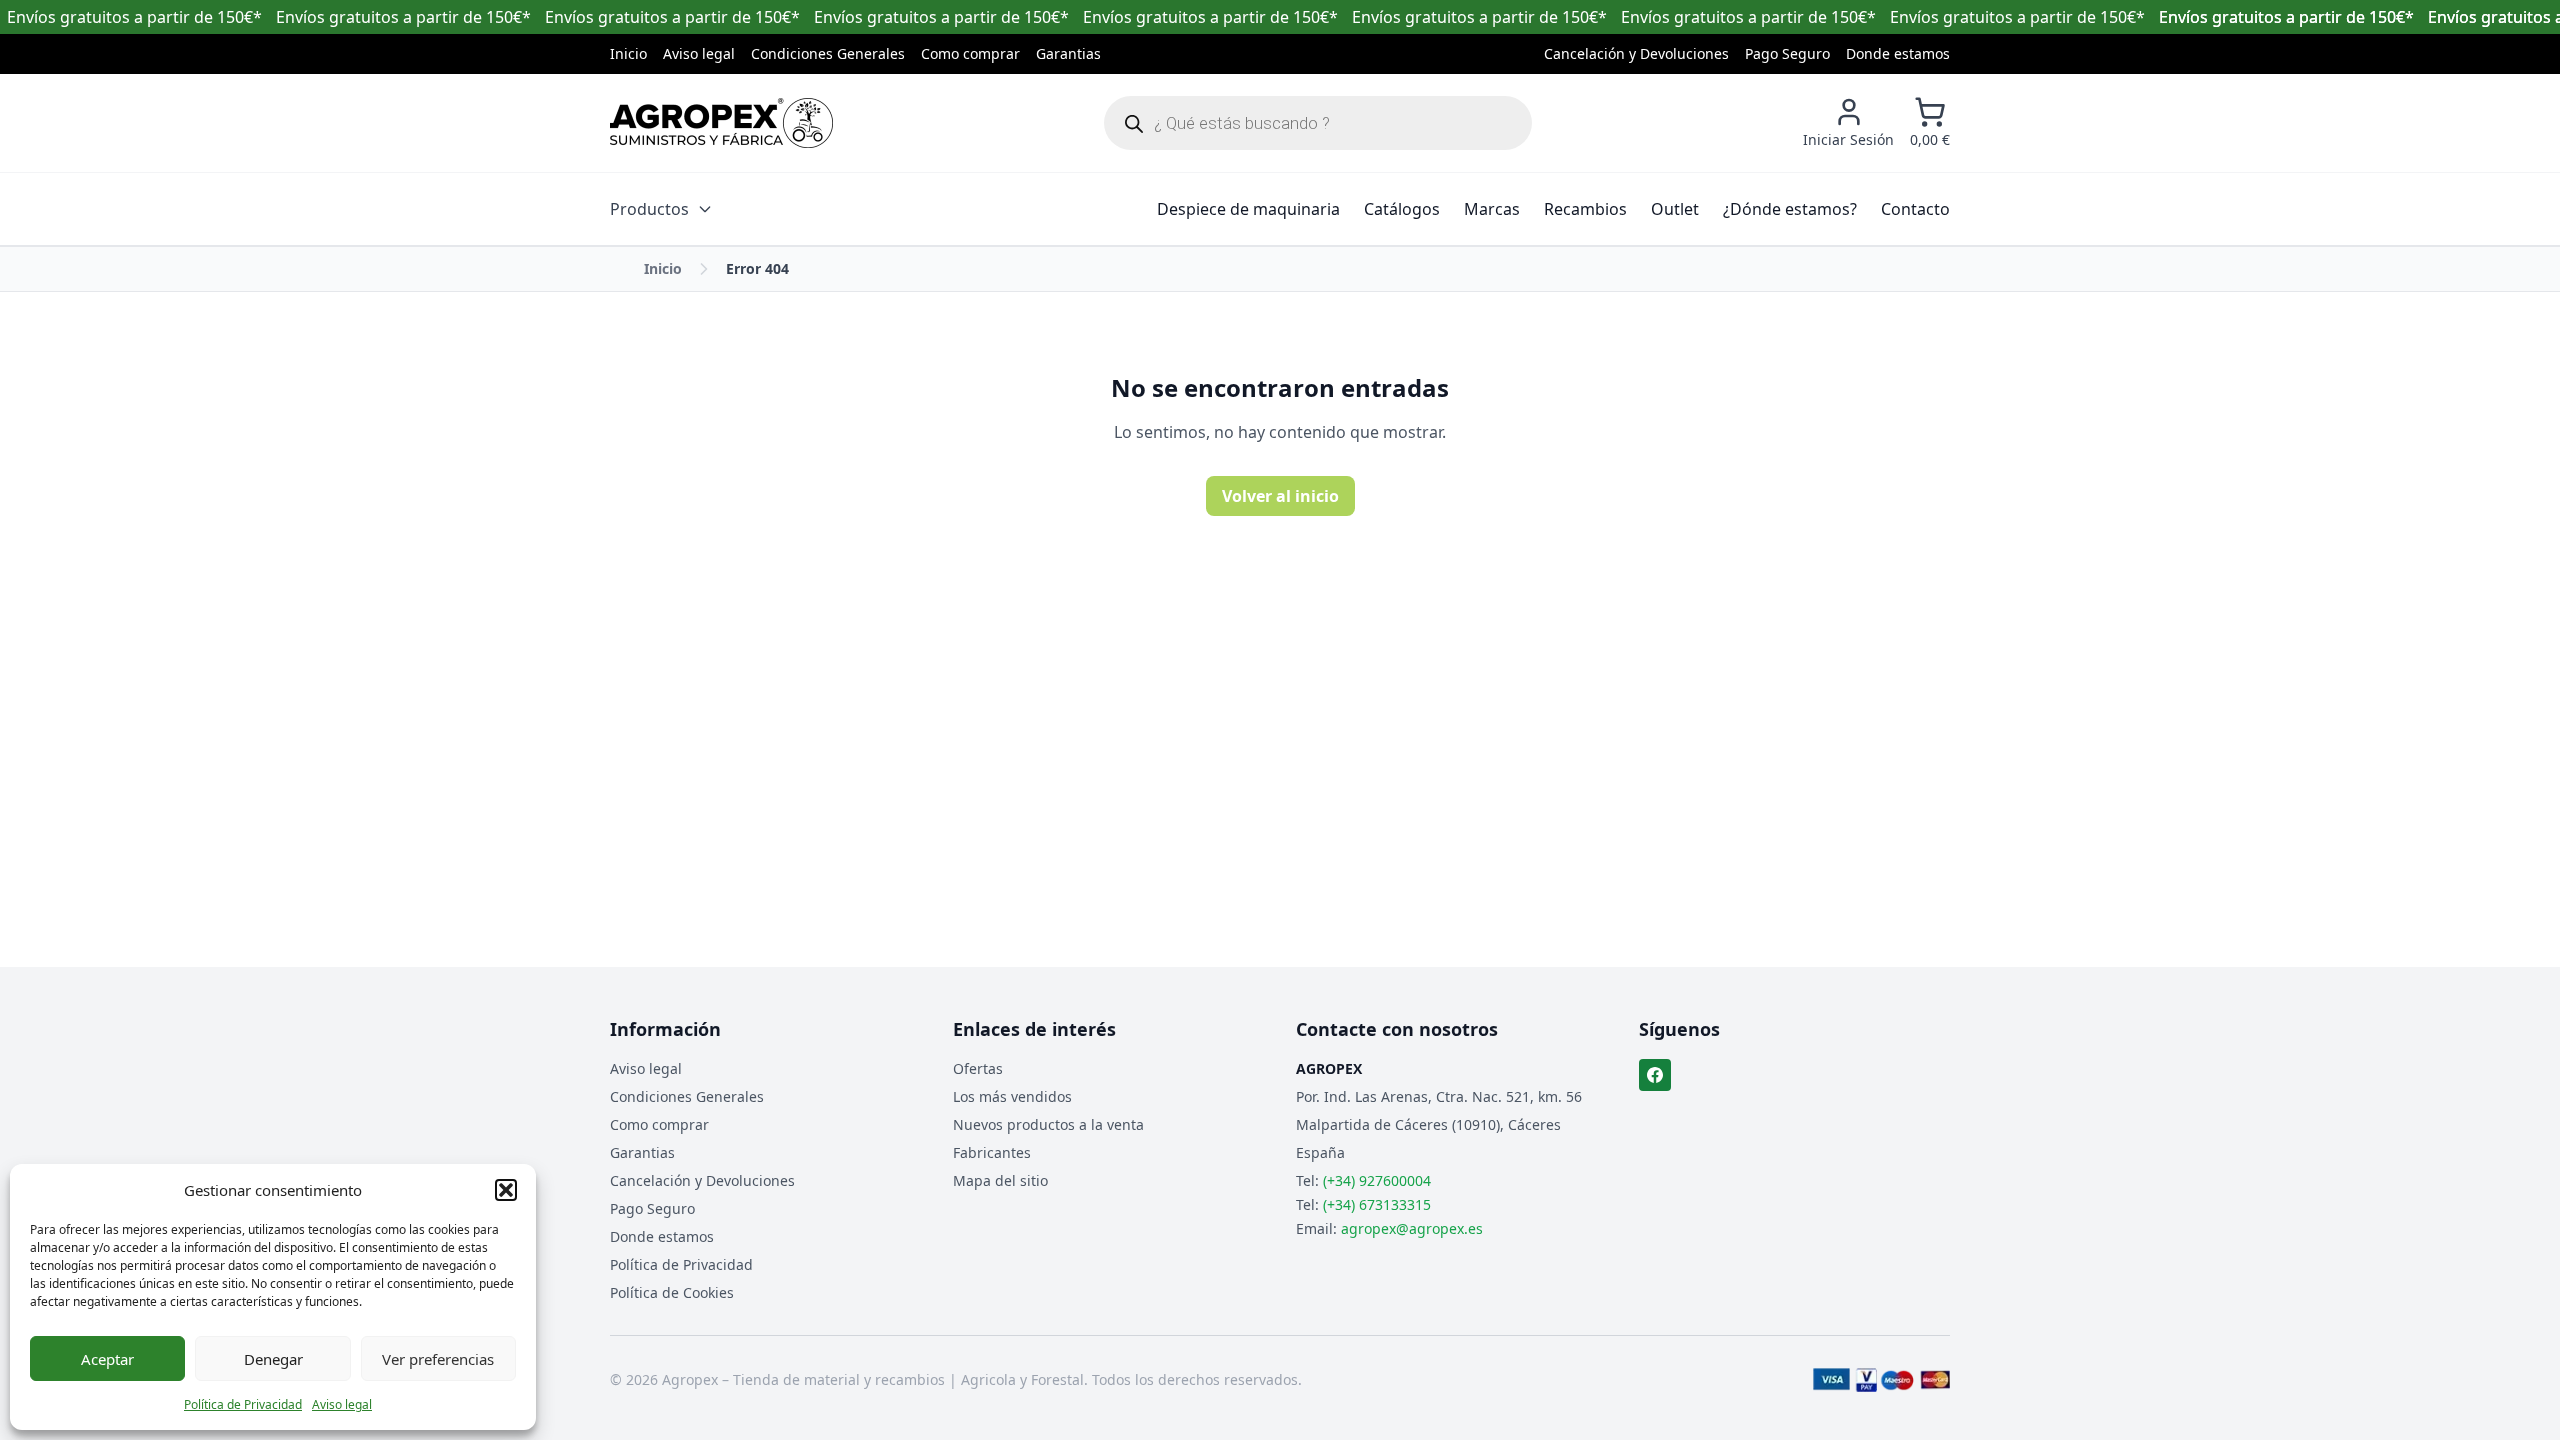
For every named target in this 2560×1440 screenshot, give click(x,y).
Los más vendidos (1012, 1096)
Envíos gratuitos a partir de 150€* (2286, 17)
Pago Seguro (1787, 53)
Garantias (1068, 53)
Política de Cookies (672, 1292)
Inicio (628, 53)
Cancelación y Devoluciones (1636, 53)
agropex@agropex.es (1412, 1228)
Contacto (1915, 209)
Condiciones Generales (828, 53)
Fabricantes (992, 1152)
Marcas (1492, 209)
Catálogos (1402, 209)
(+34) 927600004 (1377, 1180)
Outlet (1675, 209)
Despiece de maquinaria (1248, 209)
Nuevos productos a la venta (1048, 1124)
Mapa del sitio (1000, 1180)
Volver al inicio (1280, 496)
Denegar (273, 1359)
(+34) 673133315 (1377, 1204)
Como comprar (970, 53)
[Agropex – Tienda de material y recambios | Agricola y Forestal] (721, 123)
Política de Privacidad (243, 1404)
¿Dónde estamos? (1790, 209)
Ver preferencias (438, 1359)
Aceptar (107, 1359)
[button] (506, 1190)
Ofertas (978, 1068)
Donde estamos (1898, 53)
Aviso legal (342, 1404)
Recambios (1585, 209)
